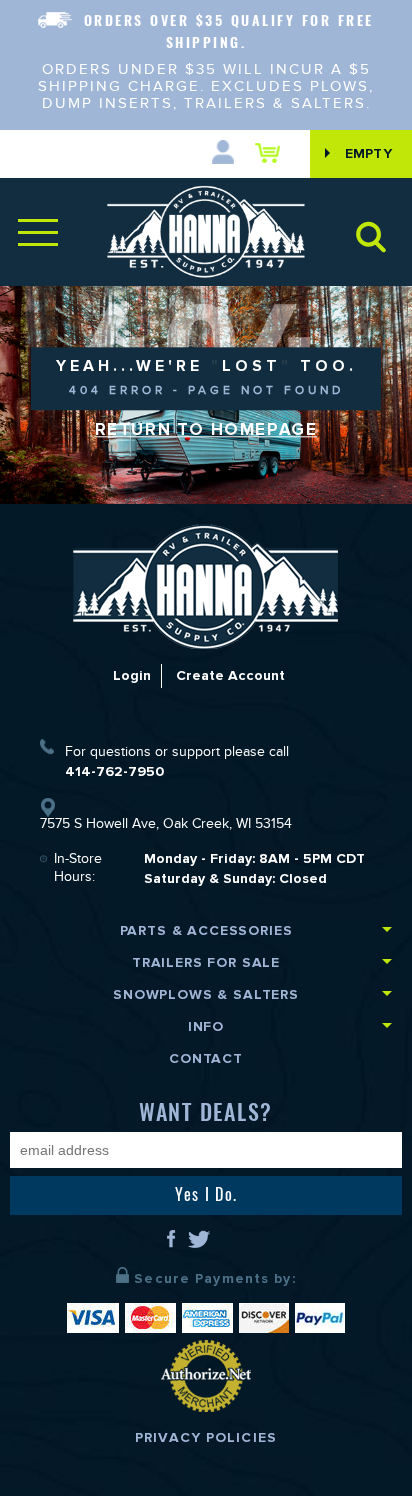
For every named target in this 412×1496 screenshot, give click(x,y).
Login (132, 675)
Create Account (230, 675)
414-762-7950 (114, 771)
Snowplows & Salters (206, 994)
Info (206, 1026)
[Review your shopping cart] (272, 153)
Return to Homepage (206, 430)
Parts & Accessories (206, 930)
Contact (206, 1058)
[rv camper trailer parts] (206, 586)
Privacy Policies (206, 1437)
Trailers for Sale (206, 962)
